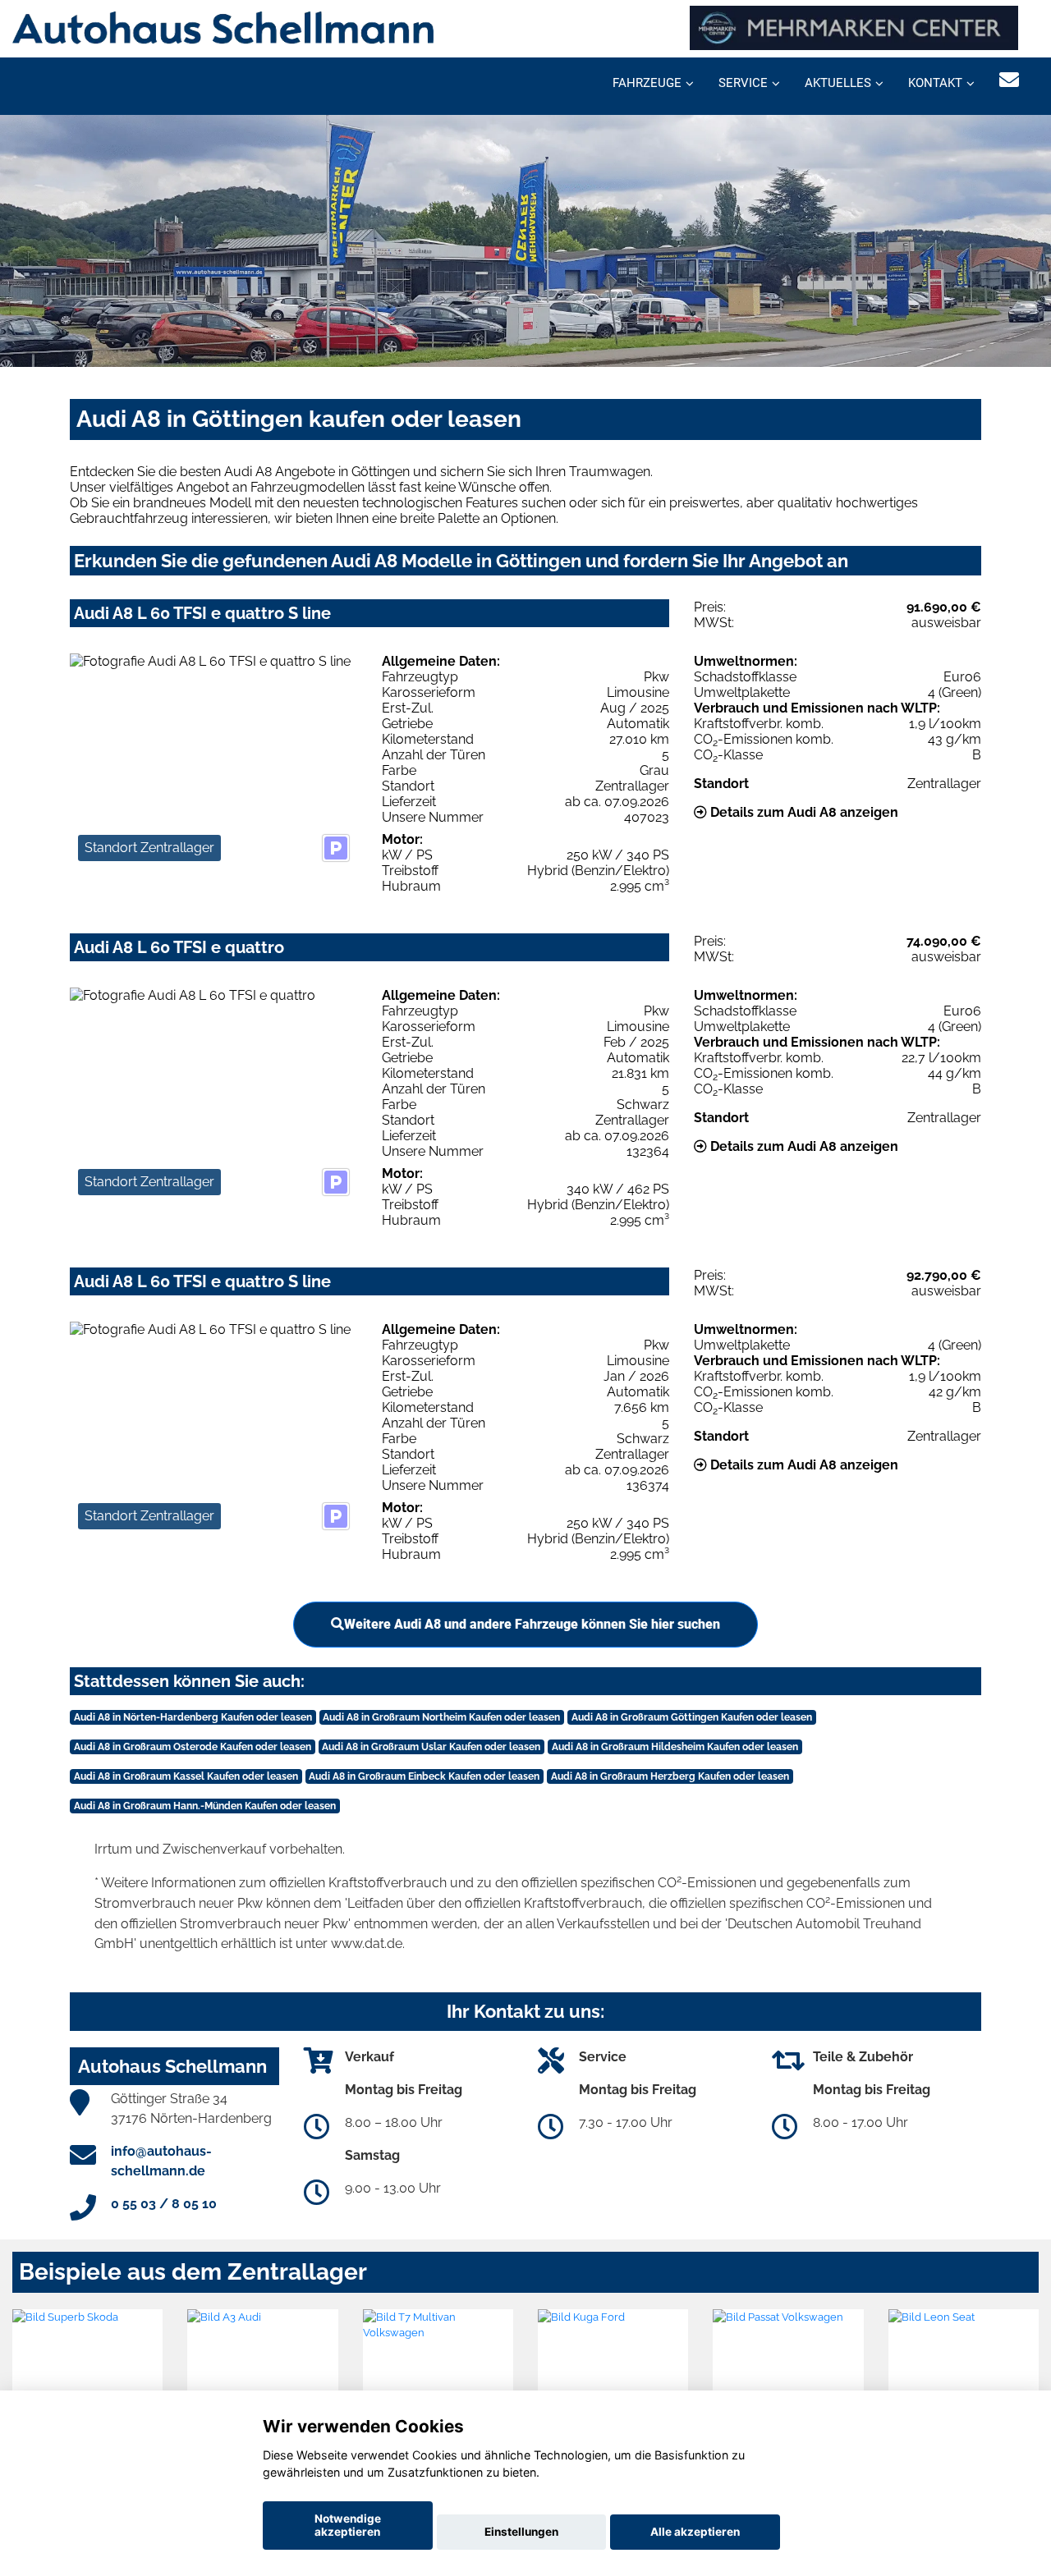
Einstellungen (521, 2532)
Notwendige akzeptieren (348, 2525)
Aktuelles (838, 83)
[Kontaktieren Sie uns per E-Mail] (1009, 80)
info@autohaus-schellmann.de (161, 2161)
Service (743, 83)
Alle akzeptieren (695, 2532)
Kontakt (935, 83)
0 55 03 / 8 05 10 (164, 2204)
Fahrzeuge (647, 83)
